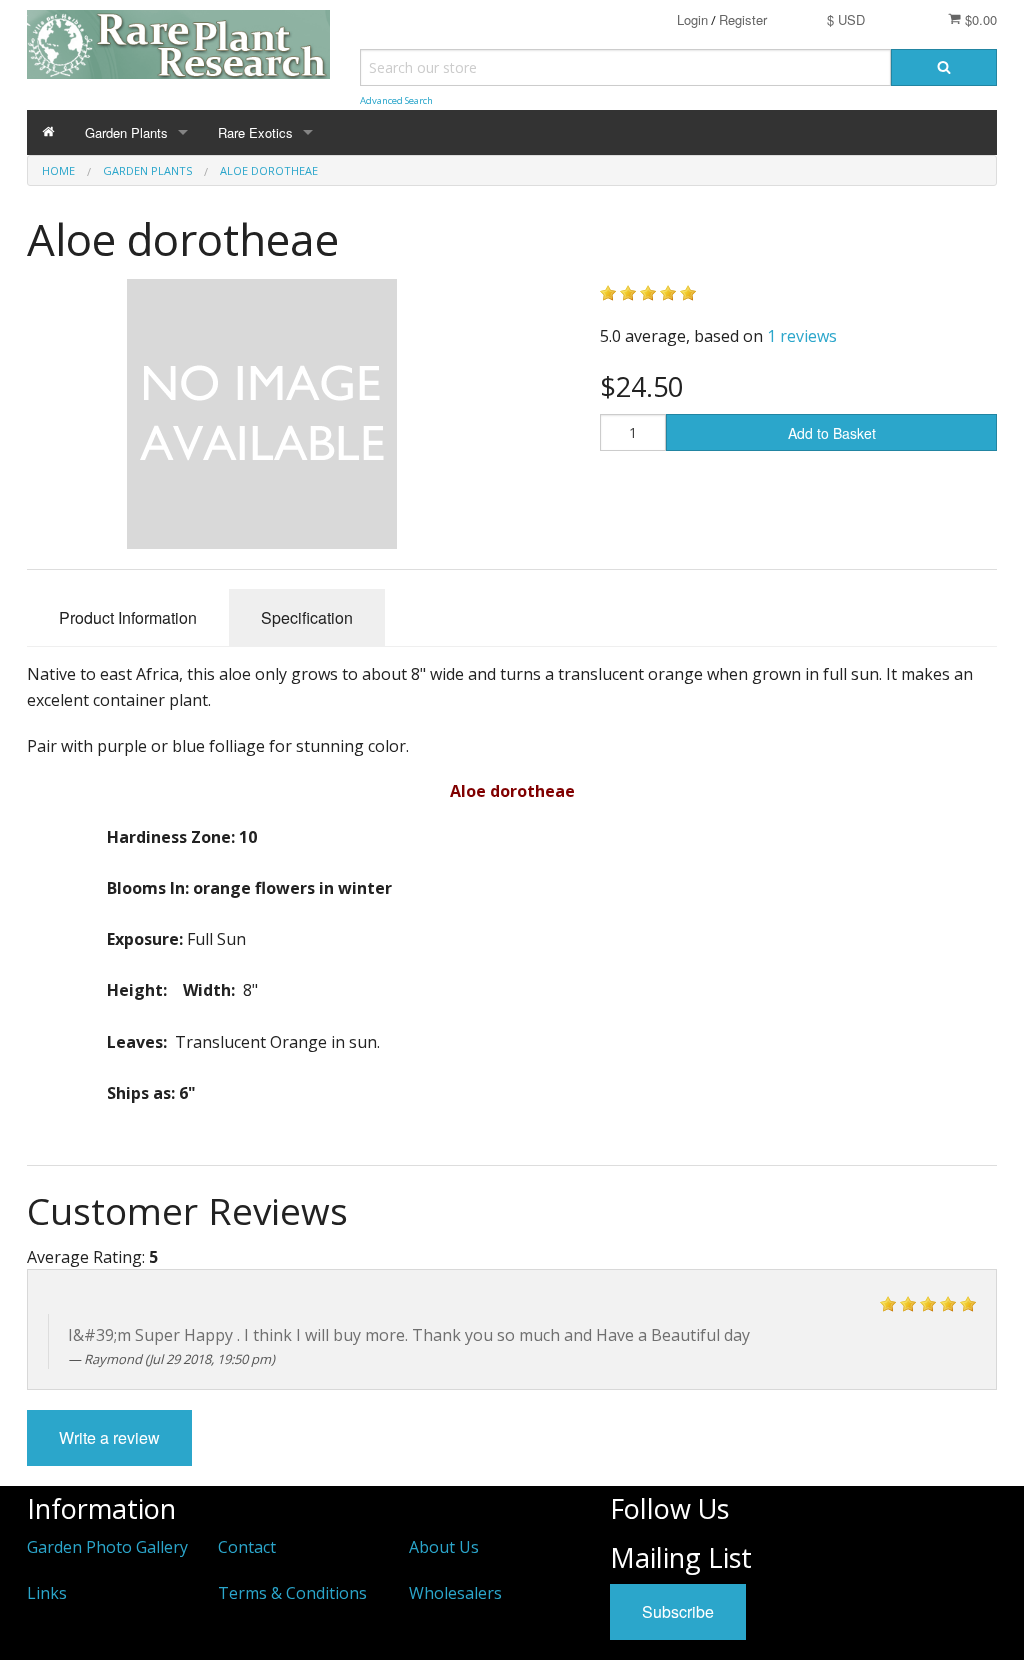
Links (47, 1593)
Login (692, 19)
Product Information (128, 617)
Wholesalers (455, 1593)
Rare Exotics (255, 132)
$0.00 (979, 19)
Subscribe (678, 1611)
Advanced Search (396, 100)
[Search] (944, 67)
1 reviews (802, 336)
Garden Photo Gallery (107, 1547)
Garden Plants (126, 132)
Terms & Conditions (292, 1593)
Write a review (109, 1437)
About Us (444, 1547)
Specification (307, 617)
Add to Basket (832, 433)
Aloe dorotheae (269, 170)
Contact (247, 1547)
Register (743, 19)
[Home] (48, 132)
